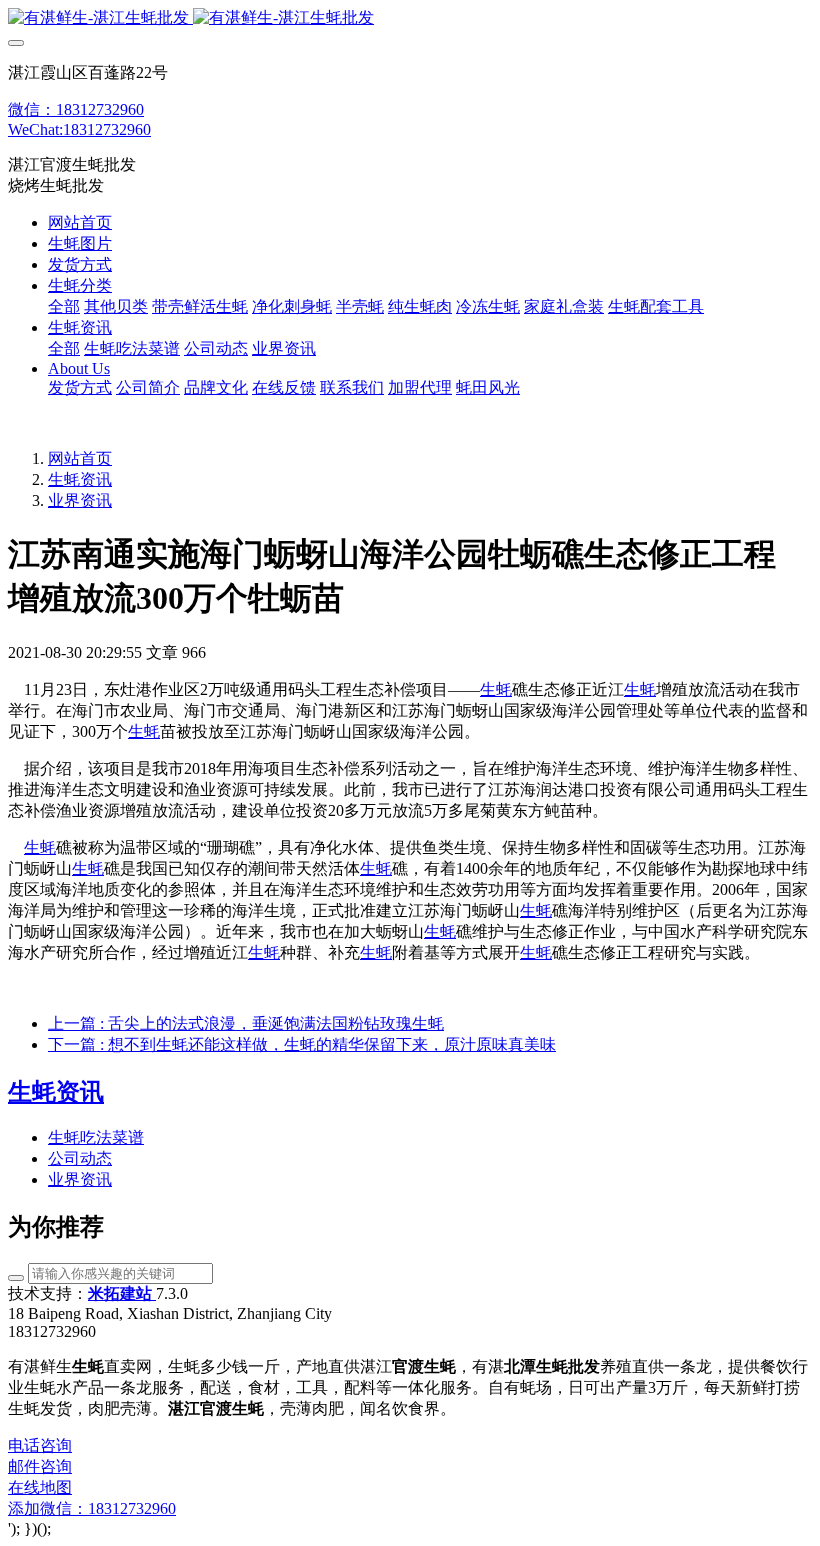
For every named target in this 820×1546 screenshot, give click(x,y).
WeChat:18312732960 (79, 129)
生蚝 (496, 689)
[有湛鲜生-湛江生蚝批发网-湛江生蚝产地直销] (410, 18)
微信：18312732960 (76, 109)
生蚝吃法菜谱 (96, 1137)
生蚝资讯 (80, 479)
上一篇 (246, 1023)
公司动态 (80, 1158)
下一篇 (302, 1044)
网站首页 (80, 222)
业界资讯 (80, 500)
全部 (64, 306)
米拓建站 (122, 1293)
